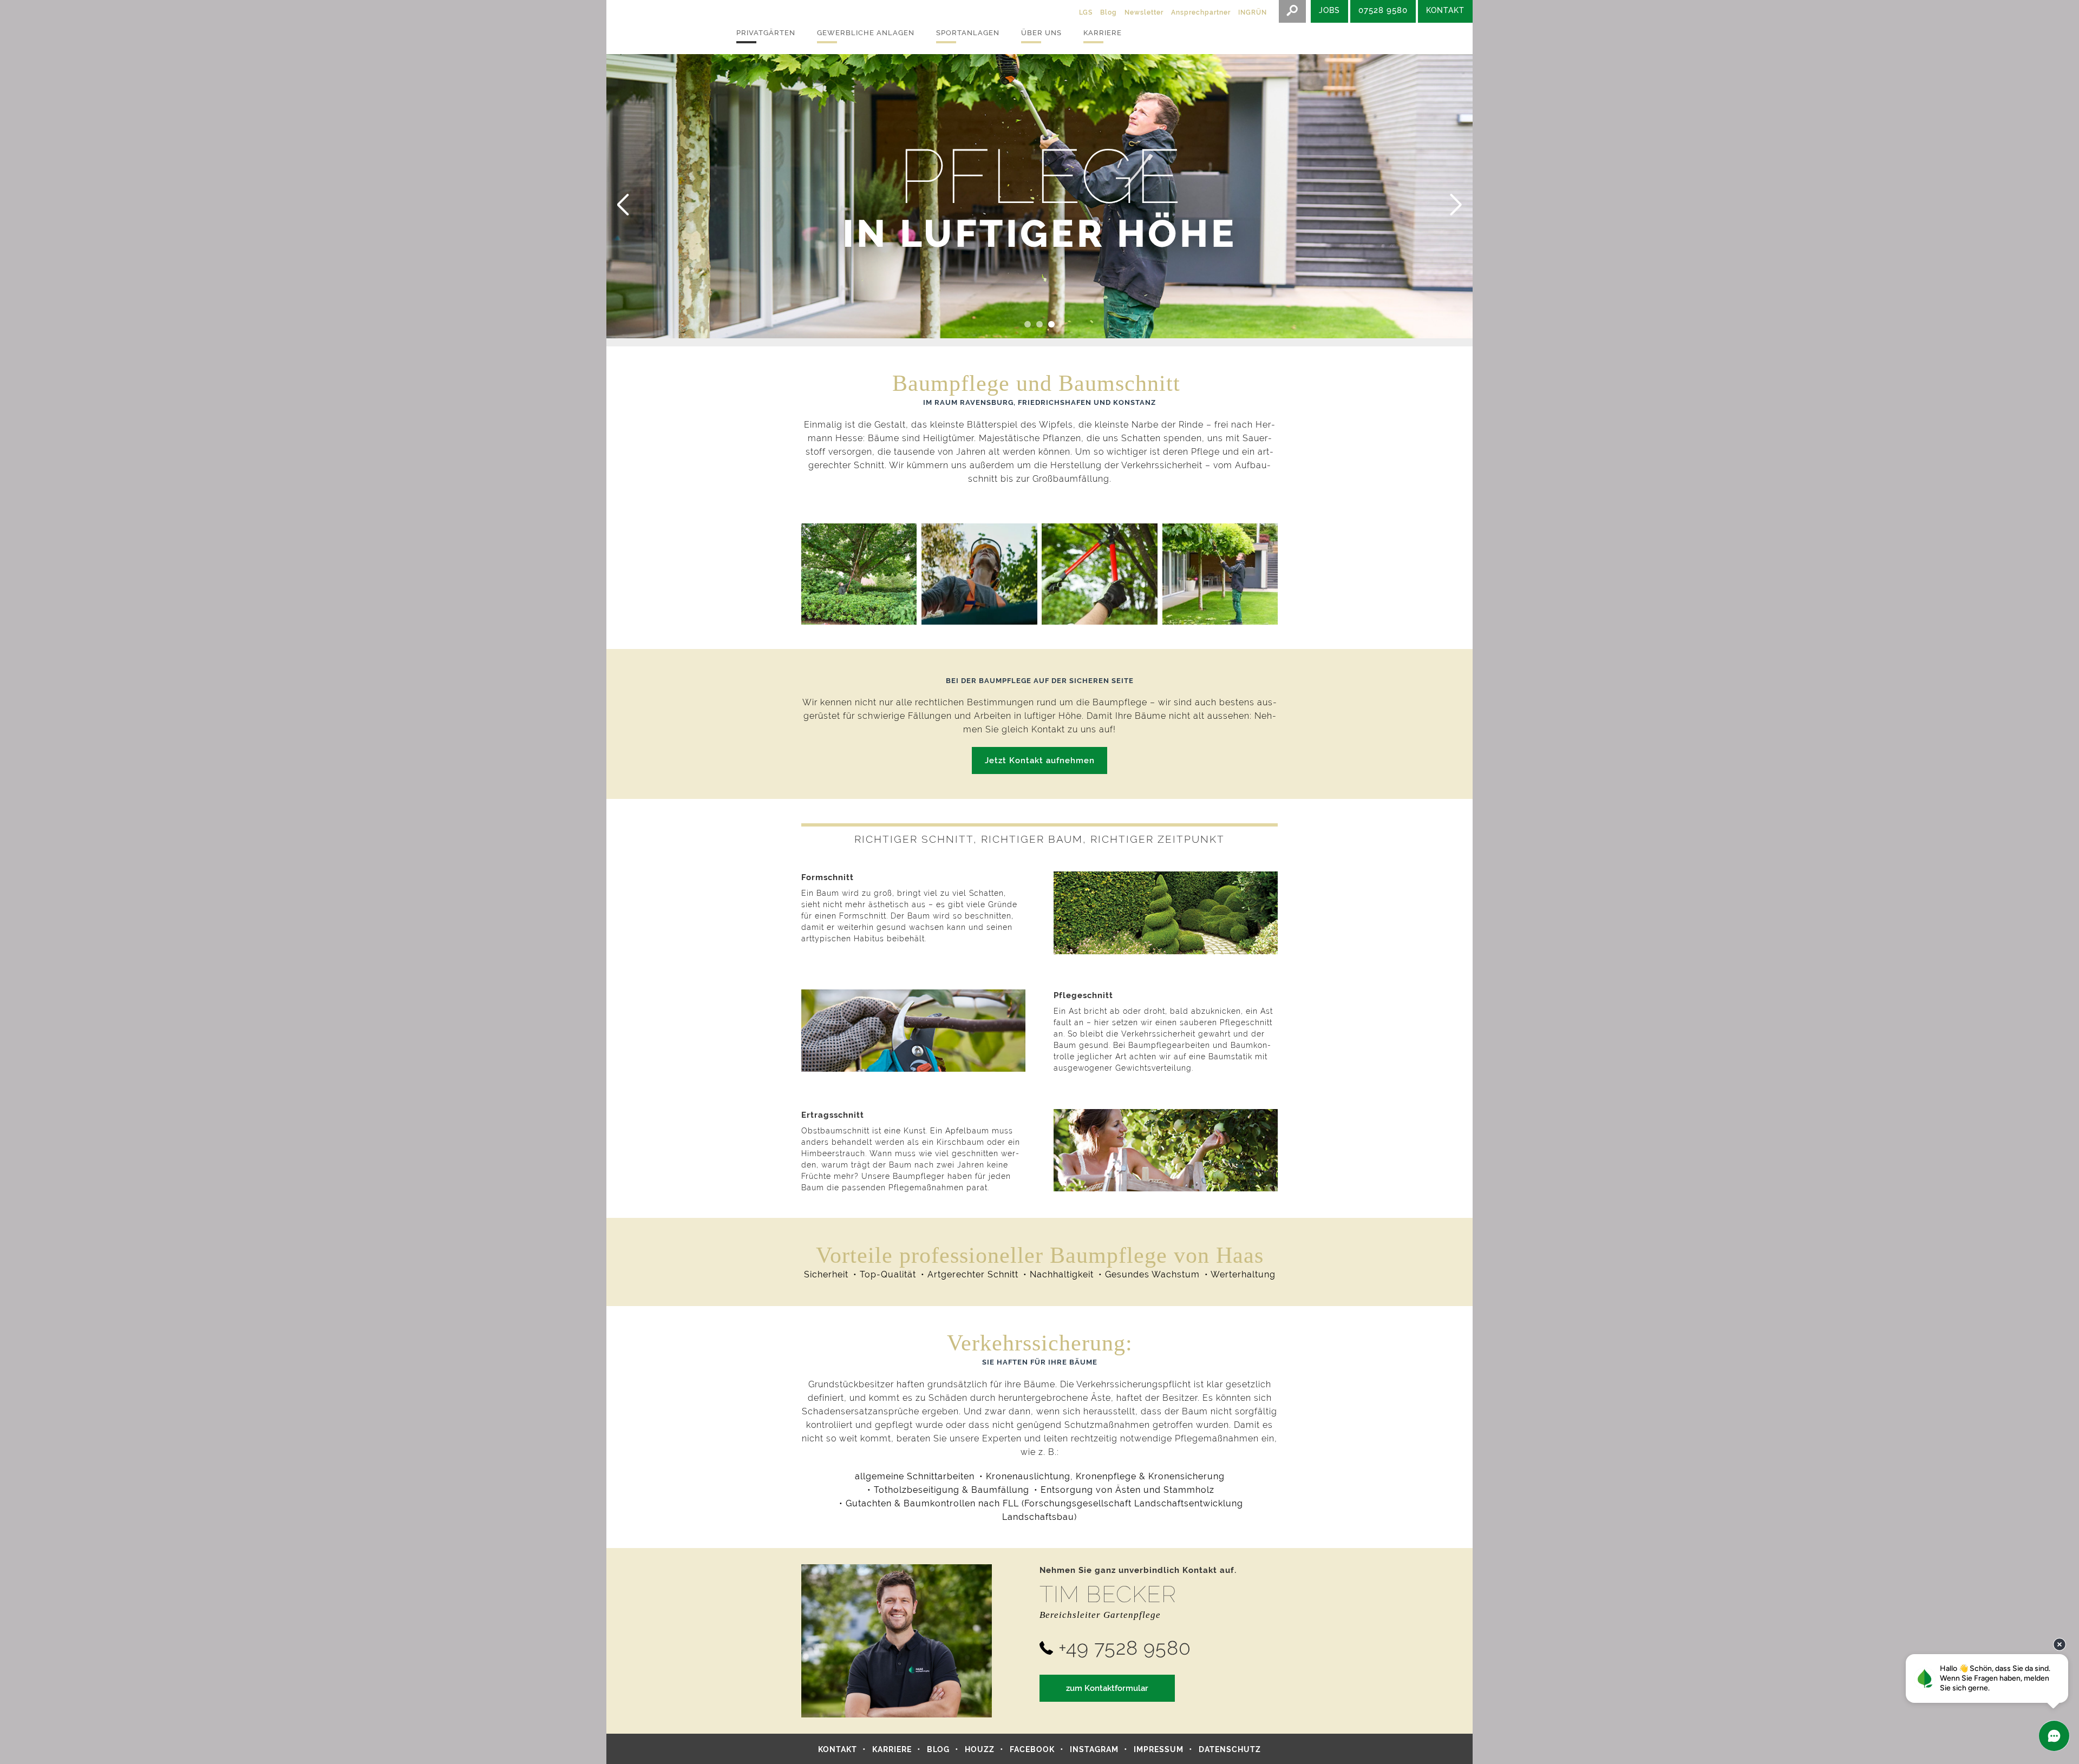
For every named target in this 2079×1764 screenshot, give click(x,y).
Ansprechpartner (1201, 12)
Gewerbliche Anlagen (866, 33)
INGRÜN (1253, 12)
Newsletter (1144, 12)
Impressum (1159, 1749)
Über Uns (1041, 33)
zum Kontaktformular (1107, 1688)
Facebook (1032, 1749)
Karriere (1103, 33)
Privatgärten (766, 33)
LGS (1086, 12)
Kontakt (838, 1749)
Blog (1109, 12)
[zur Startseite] (661, 27)
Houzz (980, 1749)
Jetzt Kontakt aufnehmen (1040, 760)
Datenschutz (1230, 1749)
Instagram (1094, 1749)
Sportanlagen (968, 33)
